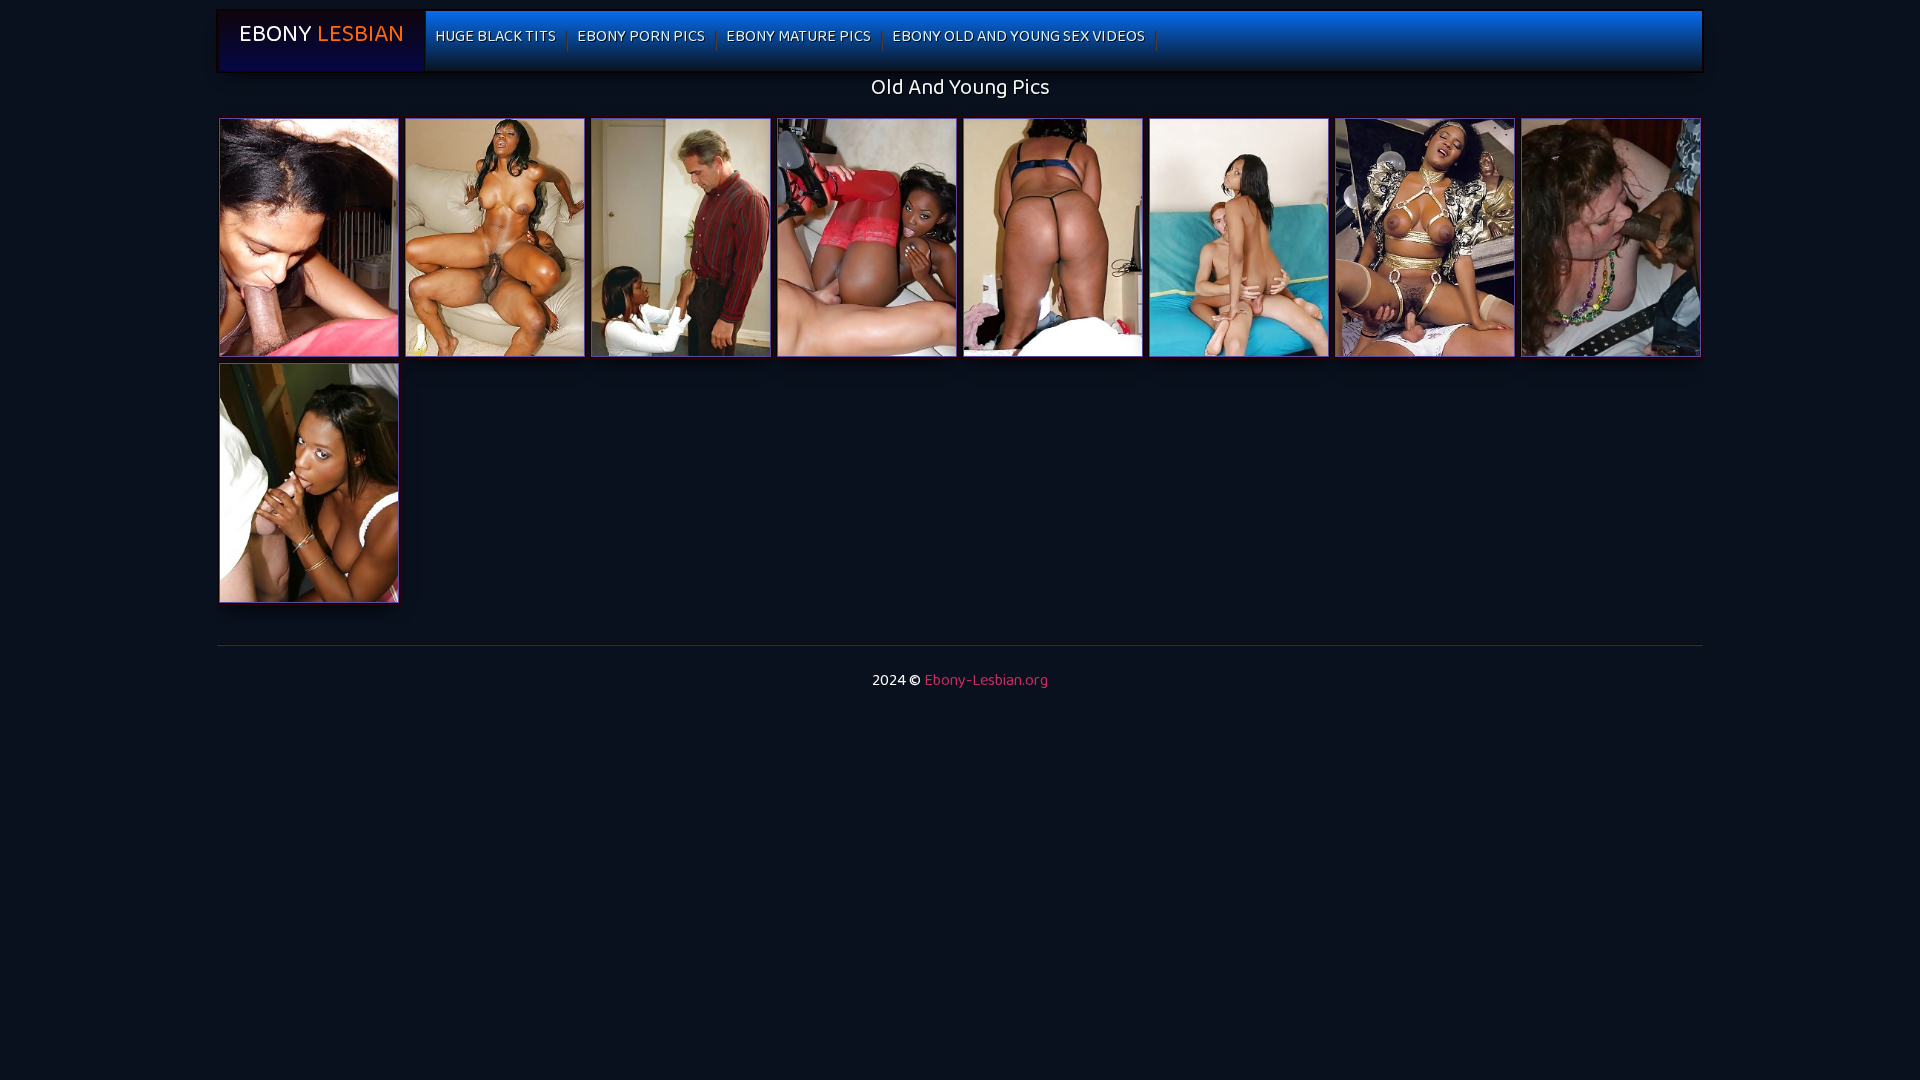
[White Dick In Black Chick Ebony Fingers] (1239, 237)
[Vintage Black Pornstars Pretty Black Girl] (1425, 237)
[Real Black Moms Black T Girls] (309, 237)
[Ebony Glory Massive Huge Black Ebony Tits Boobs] (681, 237)
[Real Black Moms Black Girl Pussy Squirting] (1053, 237)
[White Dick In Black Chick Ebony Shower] (867, 237)
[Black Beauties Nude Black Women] (309, 482)
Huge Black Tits (495, 40)
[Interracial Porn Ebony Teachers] (1611, 237)
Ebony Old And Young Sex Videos (1018, 40)
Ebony (321, 40)
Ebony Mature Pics (798, 40)
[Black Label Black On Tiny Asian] (495, 237)
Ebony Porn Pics (641, 40)
